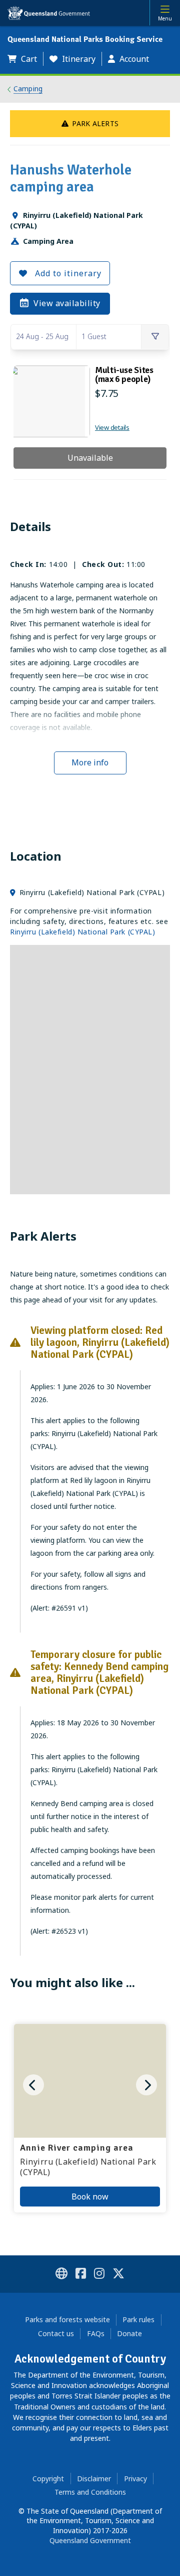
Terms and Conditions (90, 2492)
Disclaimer (94, 2479)
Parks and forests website (67, 2319)
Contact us (56, 2333)
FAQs (96, 2333)
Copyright (48, 2479)
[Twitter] (118, 2275)
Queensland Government (90, 2540)
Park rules (138, 2319)
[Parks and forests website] (61, 2275)
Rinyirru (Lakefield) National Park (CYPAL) (83, 932)
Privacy (135, 2479)
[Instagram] (99, 2275)
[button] (25, 59)
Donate (129, 2333)
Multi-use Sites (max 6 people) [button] (124, 374)
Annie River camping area (77, 2148)
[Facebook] (81, 2275)
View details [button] (112, 427)
